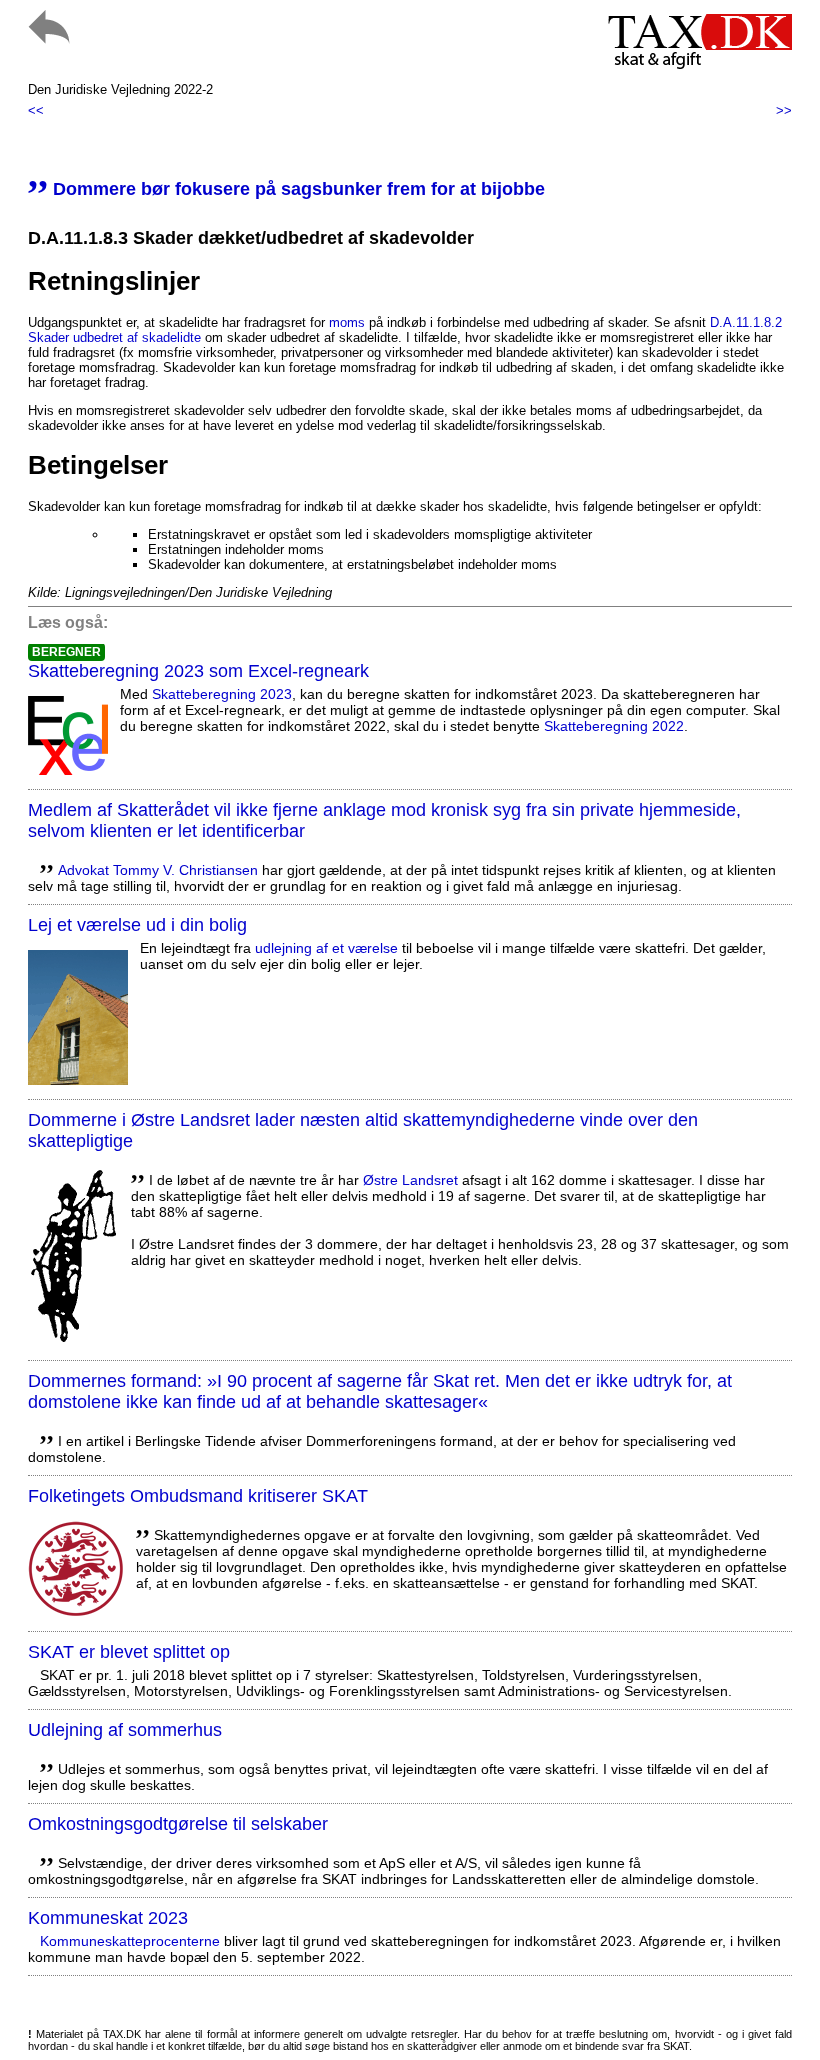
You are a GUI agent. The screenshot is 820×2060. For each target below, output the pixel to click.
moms (347, 322)
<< (36, 110)
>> (784, 110)
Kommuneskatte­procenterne (130, 1941)
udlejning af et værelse (326, 948)
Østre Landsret (410, 1180)
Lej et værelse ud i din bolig (137, 925)
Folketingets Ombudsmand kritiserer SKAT (198, 1496)
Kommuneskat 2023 (108, 1918)
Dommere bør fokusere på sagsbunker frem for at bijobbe (286, 189)
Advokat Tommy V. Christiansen (158, 870)
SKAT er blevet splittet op (129, 1652)
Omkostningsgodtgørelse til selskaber (178, 1824)
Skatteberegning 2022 (614, 726)
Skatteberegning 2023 (222, 694)
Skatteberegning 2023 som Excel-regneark (198, 671)
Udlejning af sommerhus (125, 1730)
